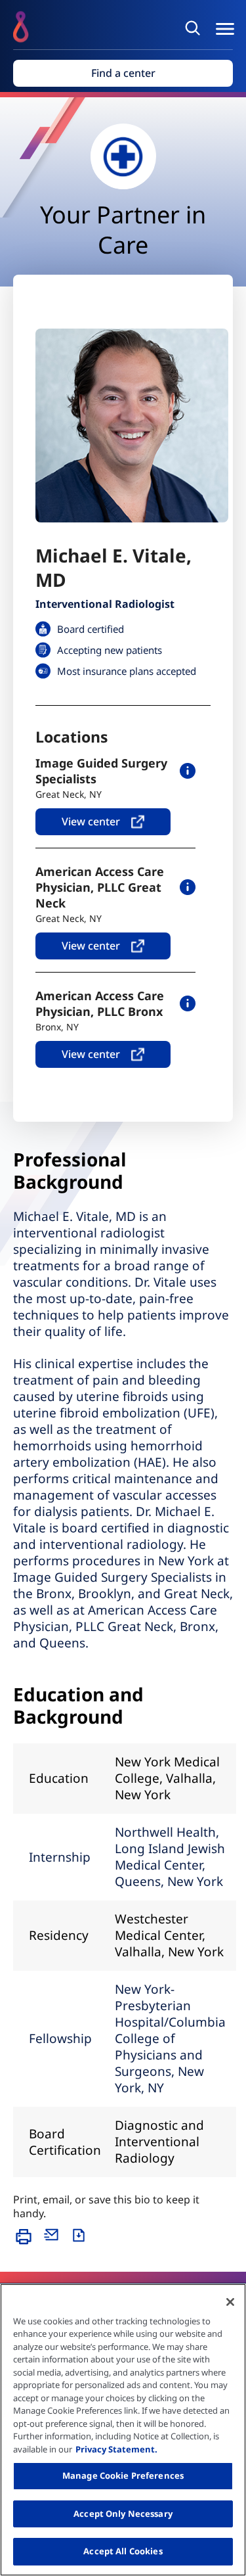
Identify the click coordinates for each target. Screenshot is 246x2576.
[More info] (188, 771)
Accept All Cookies (123, 2551)
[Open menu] (225, 29)
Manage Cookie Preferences (123, 2475)
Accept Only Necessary (123, 2514)
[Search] (195, 28)
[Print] (27, 2243)
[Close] (230, 2302)
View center (91, 821)
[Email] (54, 2243)
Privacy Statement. (116, 2449)
